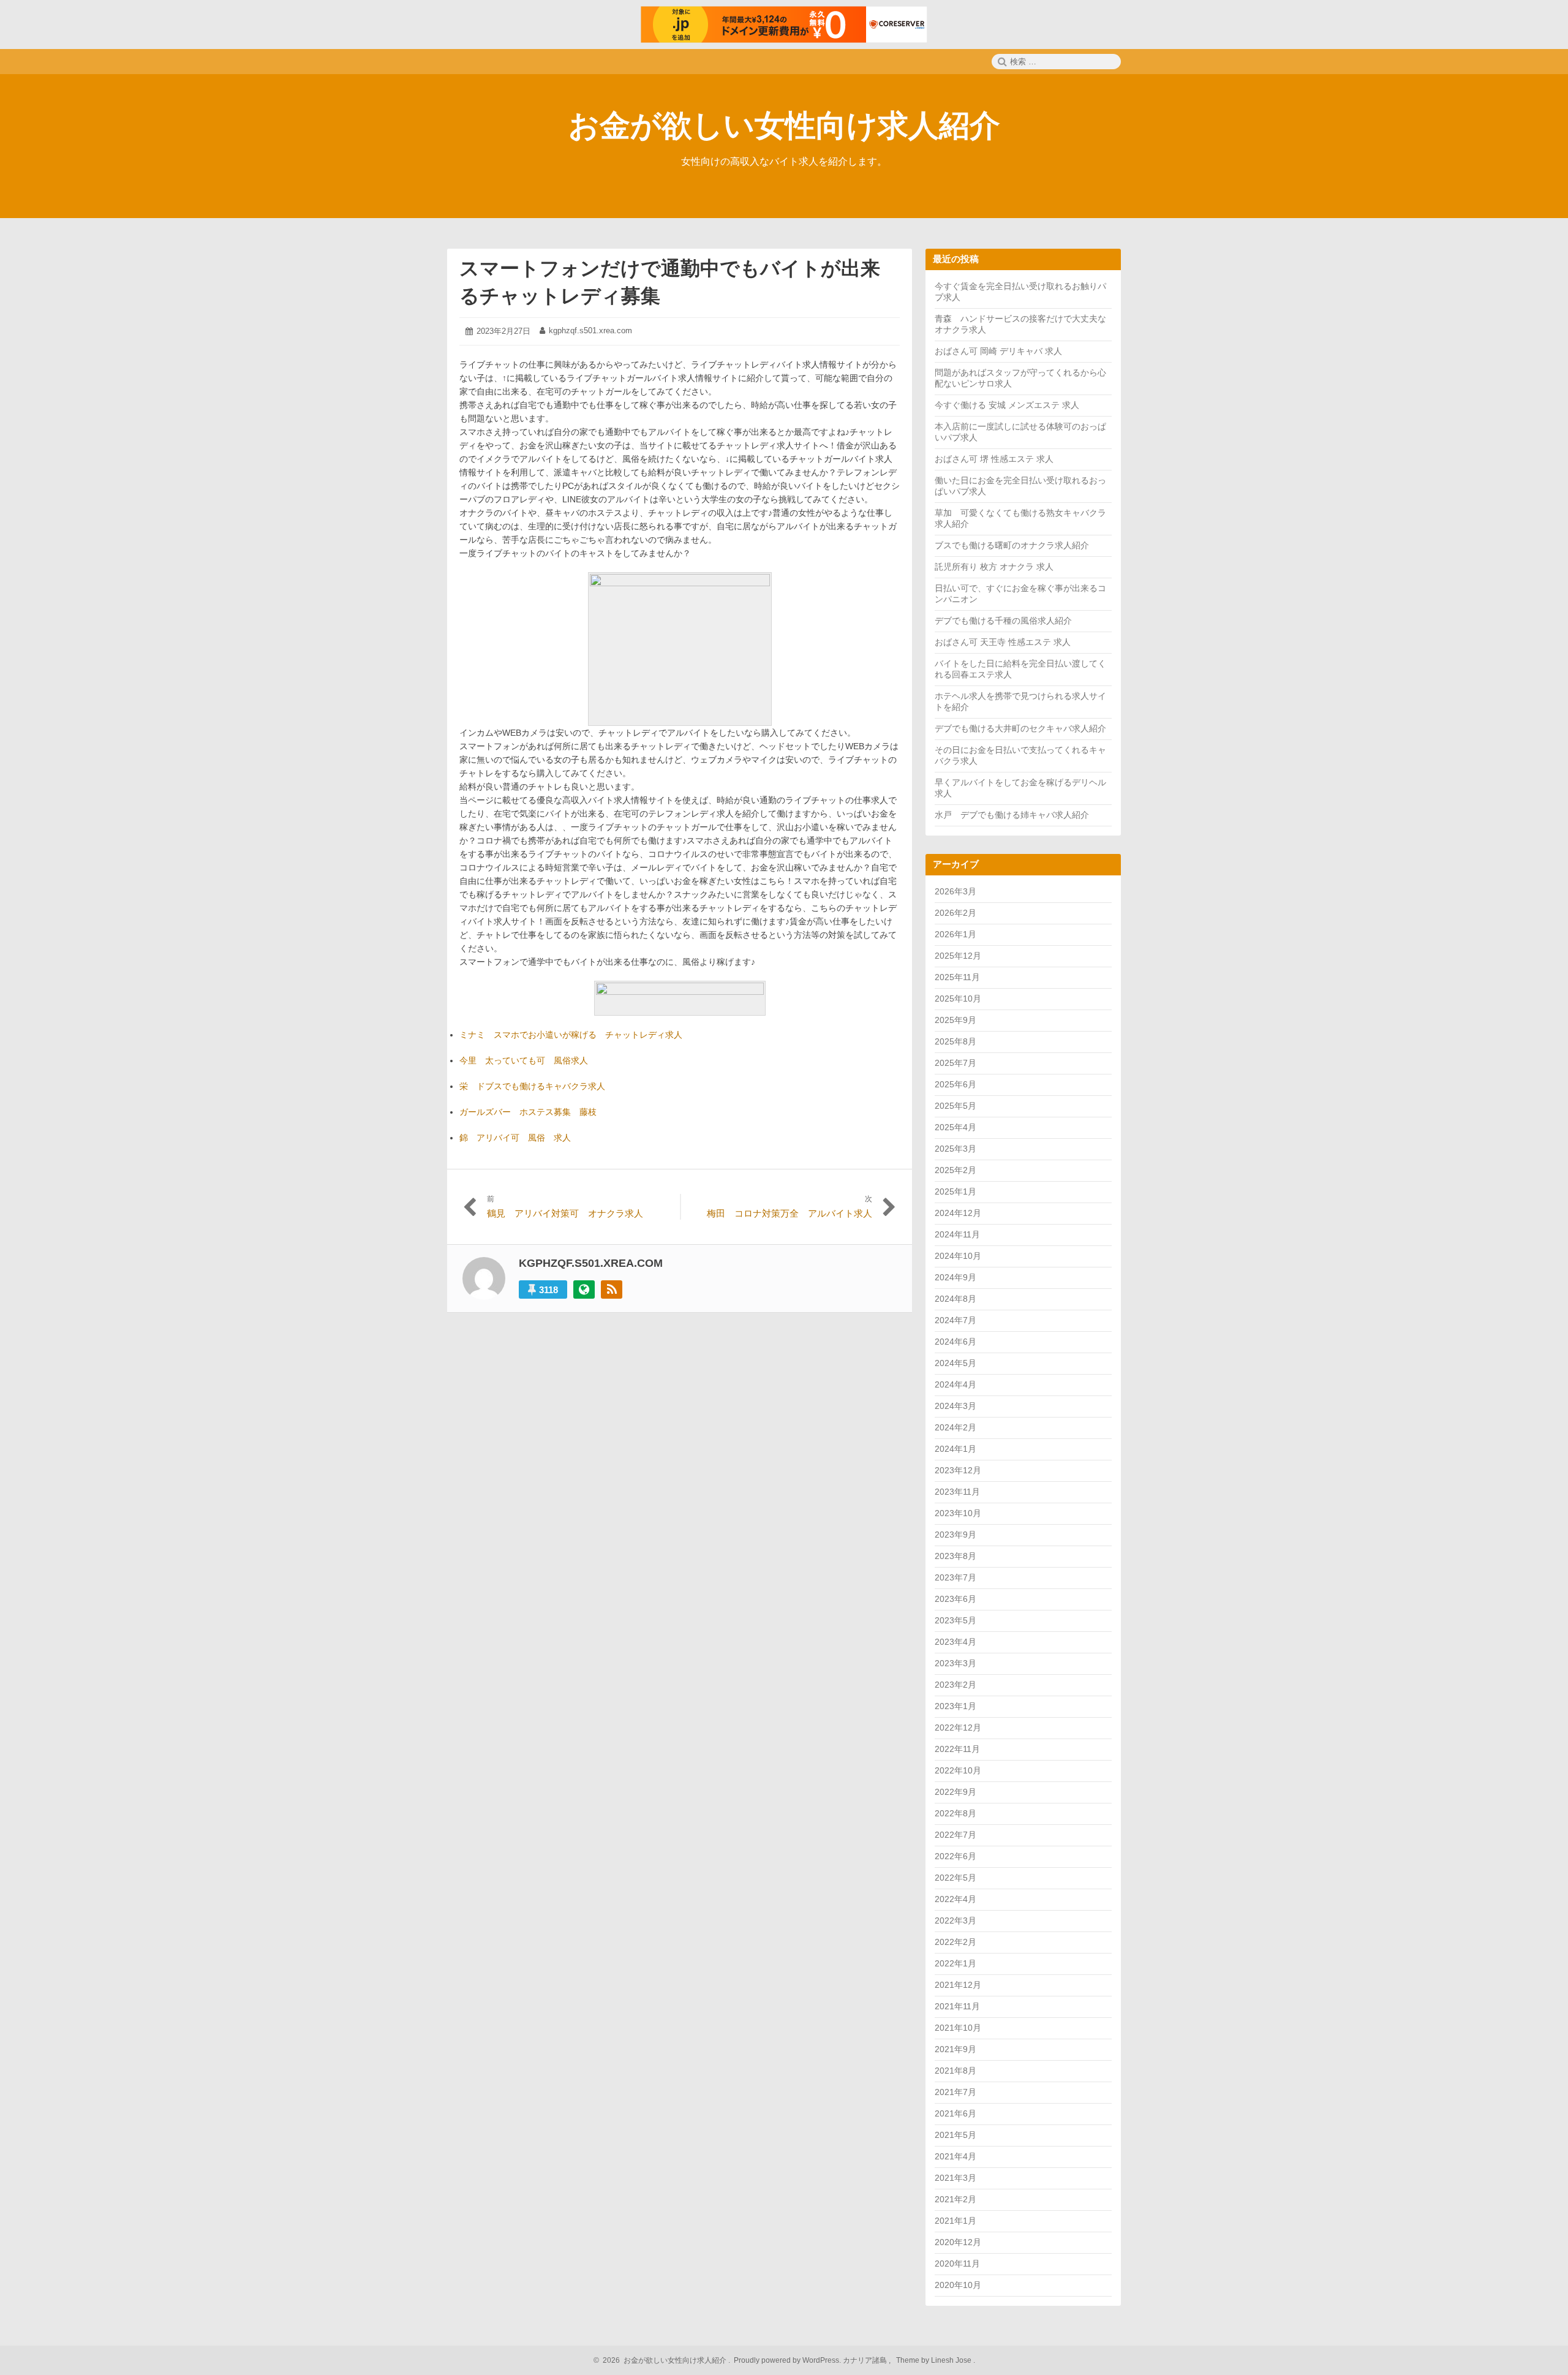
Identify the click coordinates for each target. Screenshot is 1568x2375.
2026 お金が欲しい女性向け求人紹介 (663, 2360)
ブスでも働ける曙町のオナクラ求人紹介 (1012, 545)
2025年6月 (956, 1084)
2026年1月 (956, 934)
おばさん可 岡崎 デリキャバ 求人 (998, 351)
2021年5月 (956, 2135)
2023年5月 (956, 1620)
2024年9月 (956, 1277)
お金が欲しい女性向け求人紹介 (784, 126)
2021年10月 (958, 2028)
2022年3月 (956, 1920)
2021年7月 (956, 2092)
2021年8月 (956, 2071)
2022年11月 (957, 1749)
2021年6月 (956, 2113)
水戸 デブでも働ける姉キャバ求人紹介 (1012, 815)
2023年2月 (956, 1685)
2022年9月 (956, 1792)
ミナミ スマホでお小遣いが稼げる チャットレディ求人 (571, 1035)
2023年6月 (956, 1599)
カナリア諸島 (866, 2360)
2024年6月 (956, 1342)
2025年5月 (956, 1106)
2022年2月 (956, 1942)
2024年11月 (957, 1234)
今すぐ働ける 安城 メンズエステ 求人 (1007, 405)
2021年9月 (956, 2049)
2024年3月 (956, 1406)
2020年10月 (958, 2285)
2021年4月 (956, 2156)
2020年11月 (957, 2264)
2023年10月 (958, 1513)
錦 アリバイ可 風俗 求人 (515, 1138)
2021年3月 (956, 2178)
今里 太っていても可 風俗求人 (524, 1060)
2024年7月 (956, 1320)
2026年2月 (956, 913)
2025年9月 (956, 1020)
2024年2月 (956, 1427)
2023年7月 (956, 1577)
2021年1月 (956, 2221)
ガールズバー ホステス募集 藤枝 (528, 1112)
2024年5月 (956, 1363)
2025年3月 (956, 1149)
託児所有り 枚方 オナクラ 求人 (994, 567)
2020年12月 (958, 2242)
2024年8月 (956, 1299)
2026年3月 (956, 891)
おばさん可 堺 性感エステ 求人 (994, 459)
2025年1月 (956, 1191)
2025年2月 (956, 1170)
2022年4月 (956, 1899)
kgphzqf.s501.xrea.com (590, 330)
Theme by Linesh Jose (935, 2360)
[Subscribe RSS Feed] (612, 1289)
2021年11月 (957, 2006)
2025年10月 (958, 999)
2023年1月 (956, 1706)
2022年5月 (956, 1878)
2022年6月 (956, 1856)
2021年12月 (958, 1985)
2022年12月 (958, 1727)
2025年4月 (956, 1127)
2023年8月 (956, 1556)
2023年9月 (956, 1535)
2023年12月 (958, 1470)
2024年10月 (958, 1256)
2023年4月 (956, 1642)
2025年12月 (958, 956)
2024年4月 (956, 1384)
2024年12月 (958, 1213)
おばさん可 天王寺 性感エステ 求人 (1003, 642)
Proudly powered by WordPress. (787, 2360)
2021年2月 (956, 2199)
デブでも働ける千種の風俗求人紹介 (1003, 621)
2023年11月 (957, 1492)
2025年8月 (956, 1041)
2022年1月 (956, 1963)
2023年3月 (956, 1663)
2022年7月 (956, 1835)
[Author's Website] (584, 1289)
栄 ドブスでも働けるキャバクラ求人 (532, 1086)
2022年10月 (958, 1770)
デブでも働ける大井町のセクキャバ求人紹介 (1020, 728)
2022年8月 (956, 1813)
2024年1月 (956, 1449)
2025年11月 (957, 977)
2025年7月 (956, 1063)
